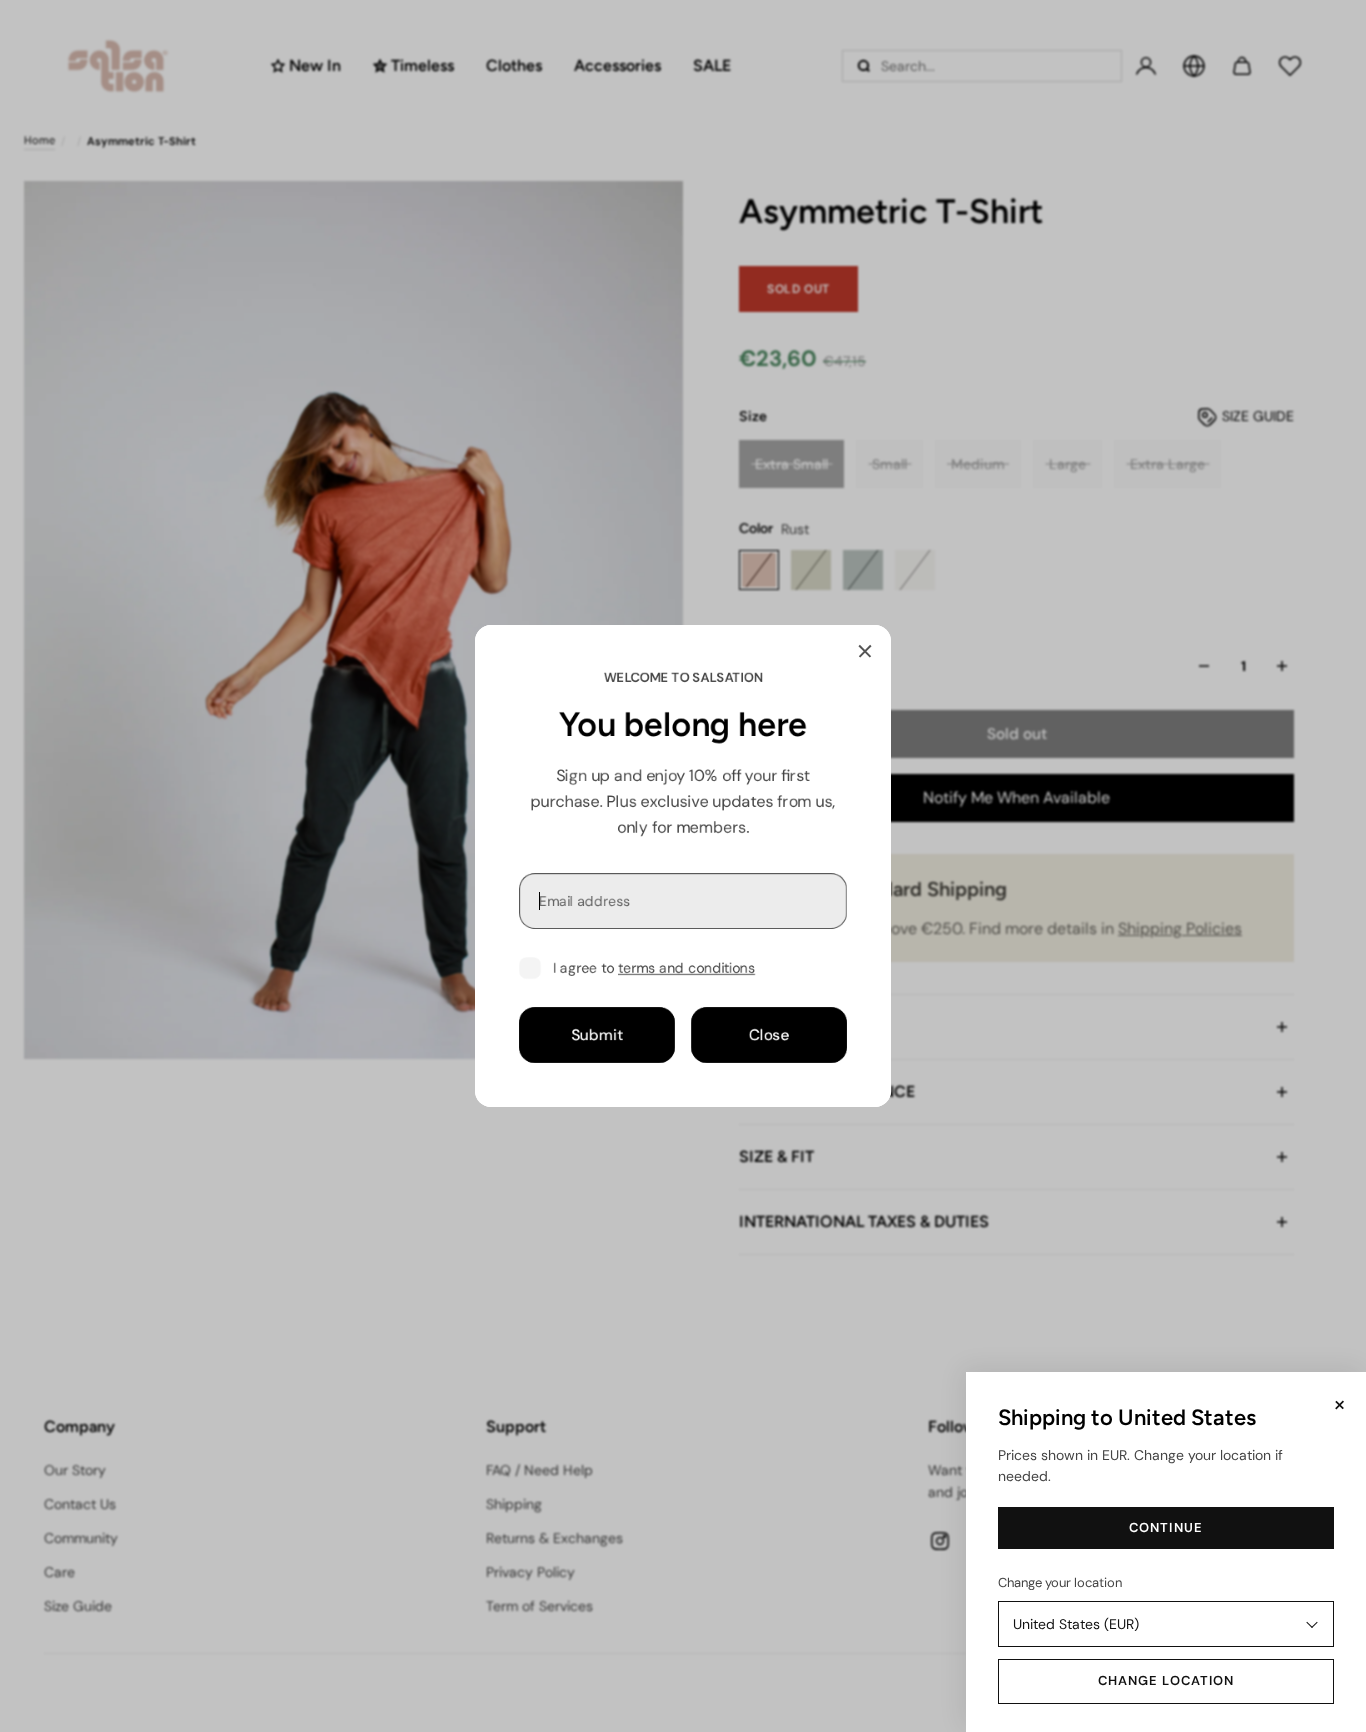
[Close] (865, 651)
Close (769, 1035)
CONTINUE (1165, 1527)
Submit (597, 1035)
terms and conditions (686, 968)
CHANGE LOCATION (1166, 1680)
